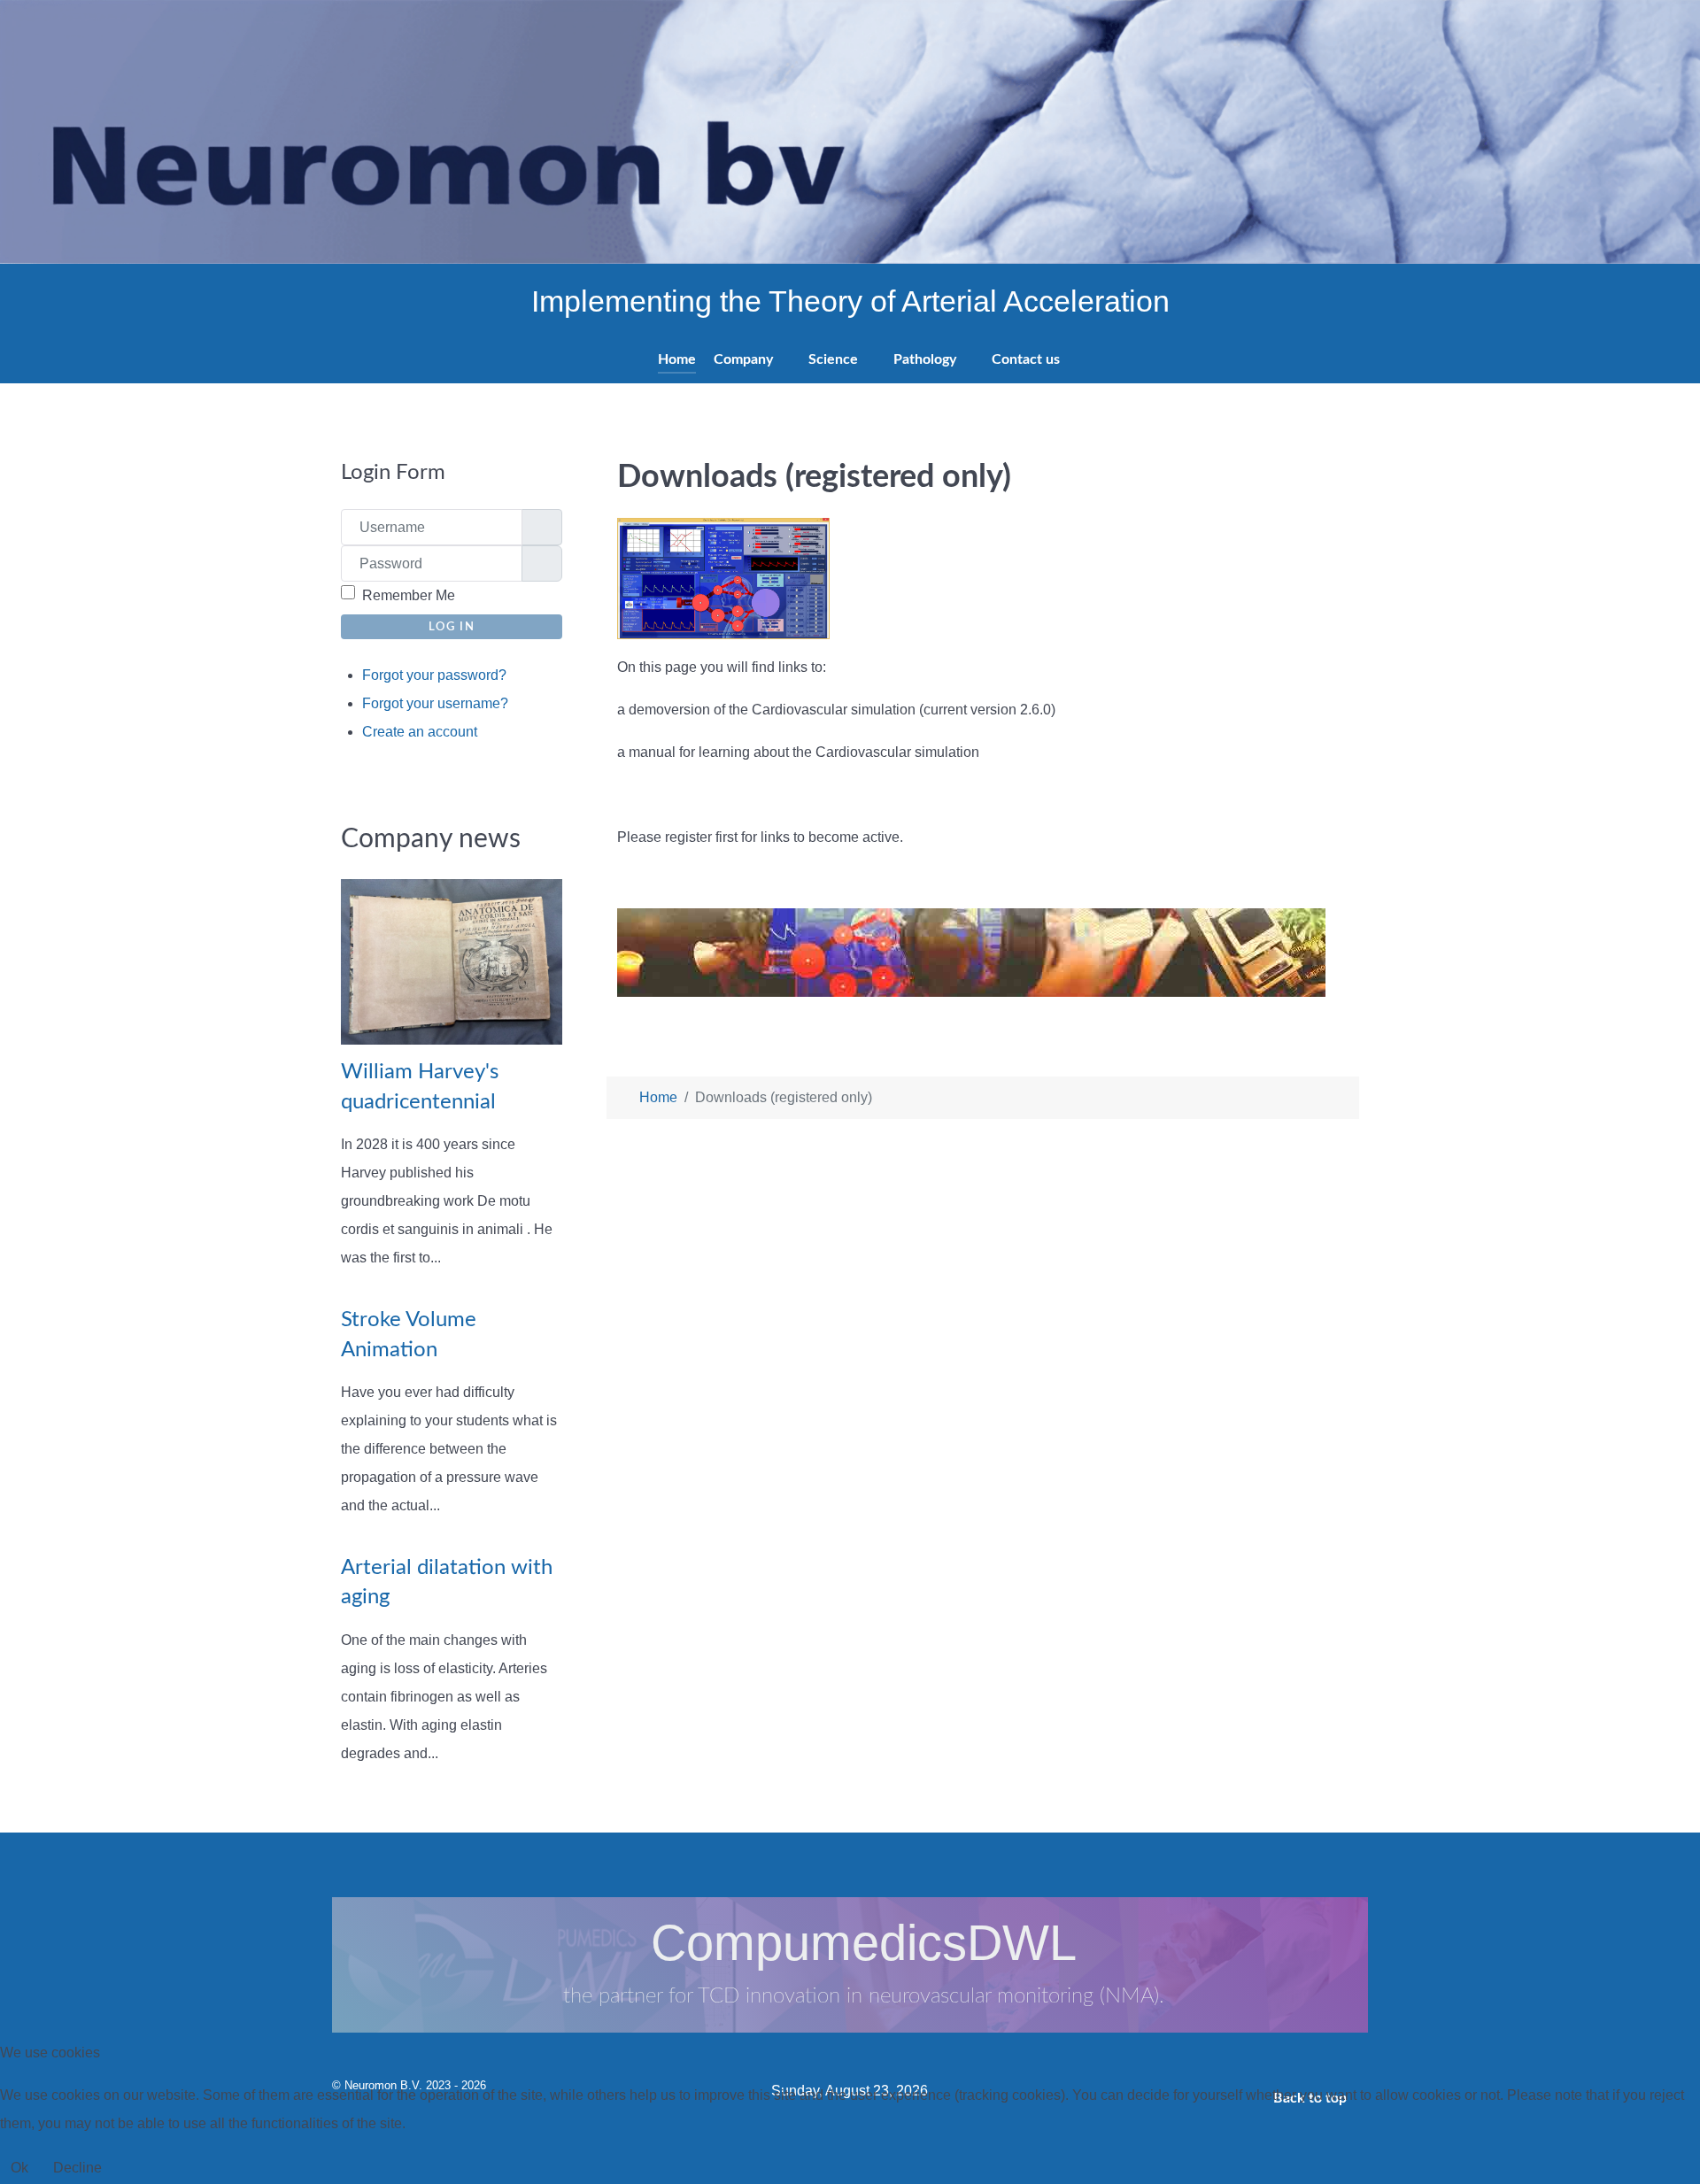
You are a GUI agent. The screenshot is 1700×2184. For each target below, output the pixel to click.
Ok (19, 2168)
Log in (452, 627)
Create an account (421, 732)
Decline (77, 2168)
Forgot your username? (435, 703)
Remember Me (409, 595)
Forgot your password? (434, 675)
